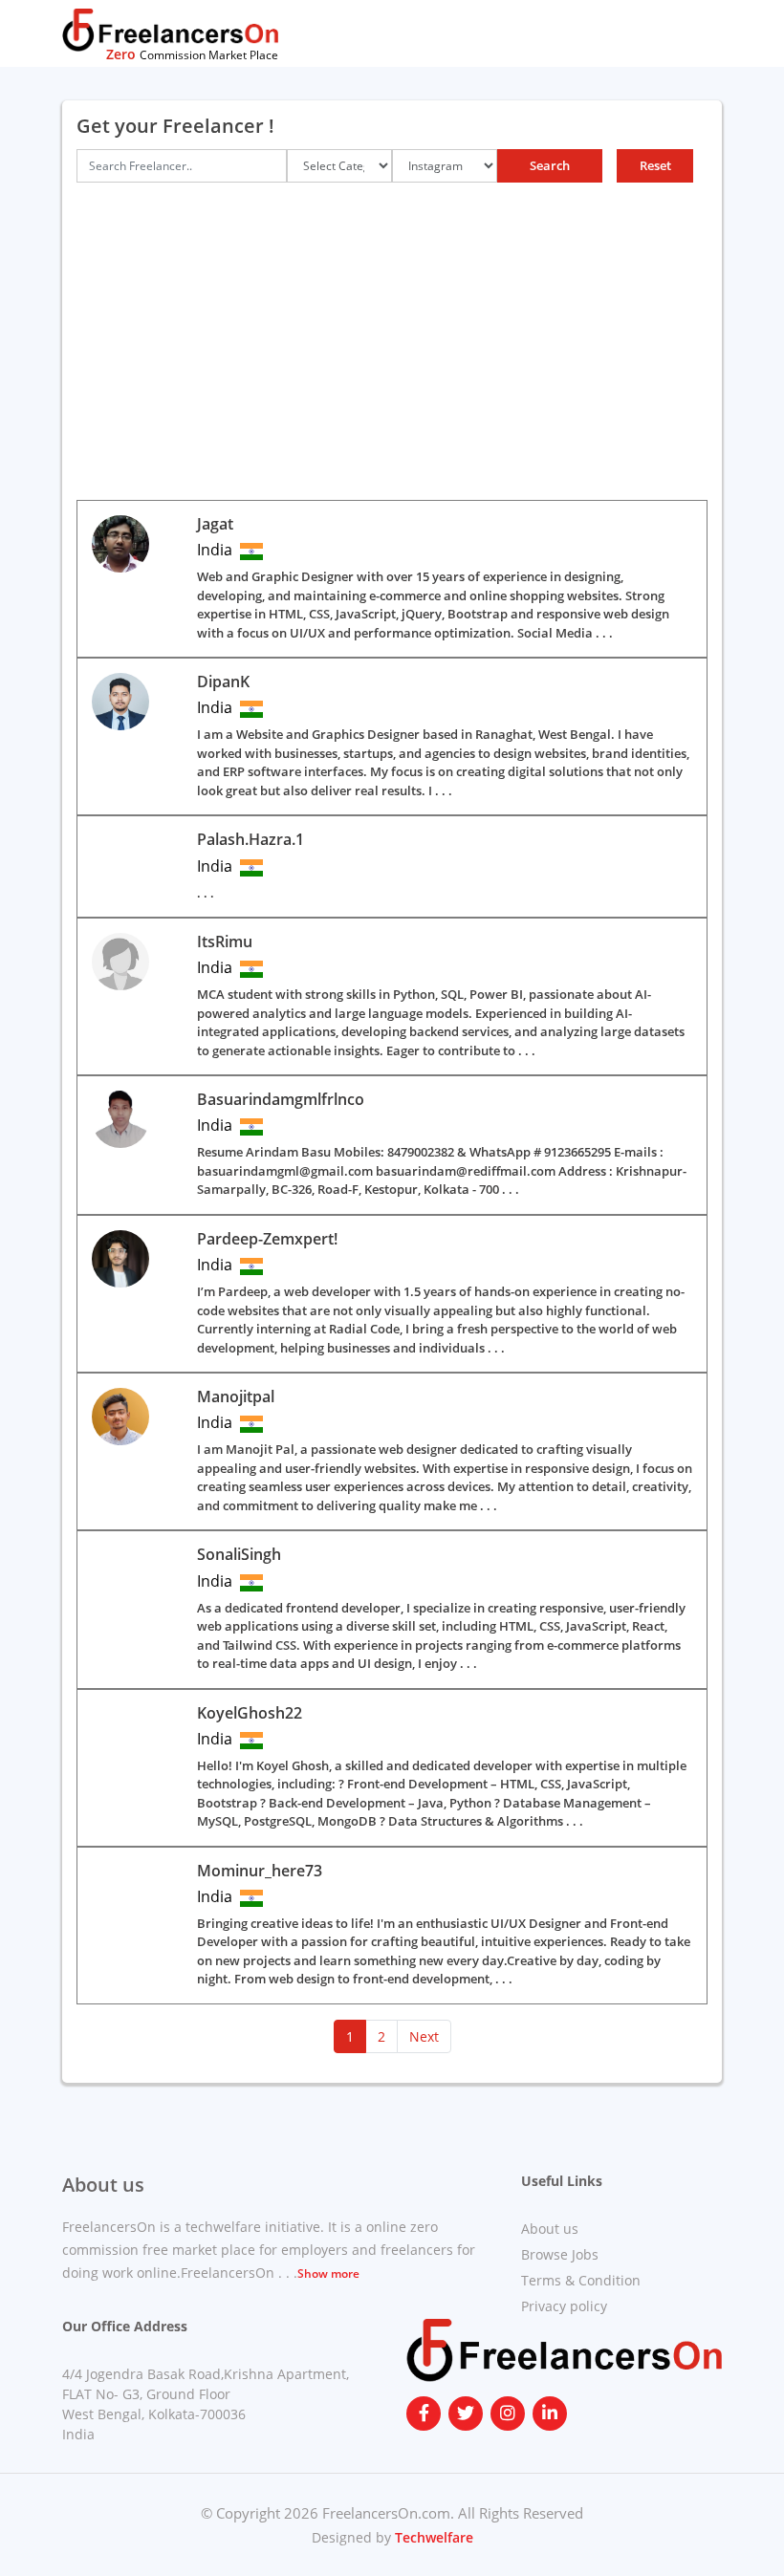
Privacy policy (564, 2306)
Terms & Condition (581, 2280)
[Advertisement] (392, 357)
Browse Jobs (560, 2254)
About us (550, 2229)
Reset (655, 165)
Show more (328, 2273)
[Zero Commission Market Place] (170, 29)
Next (424, 2036)
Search (550, 165)
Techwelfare (432, 2537)
